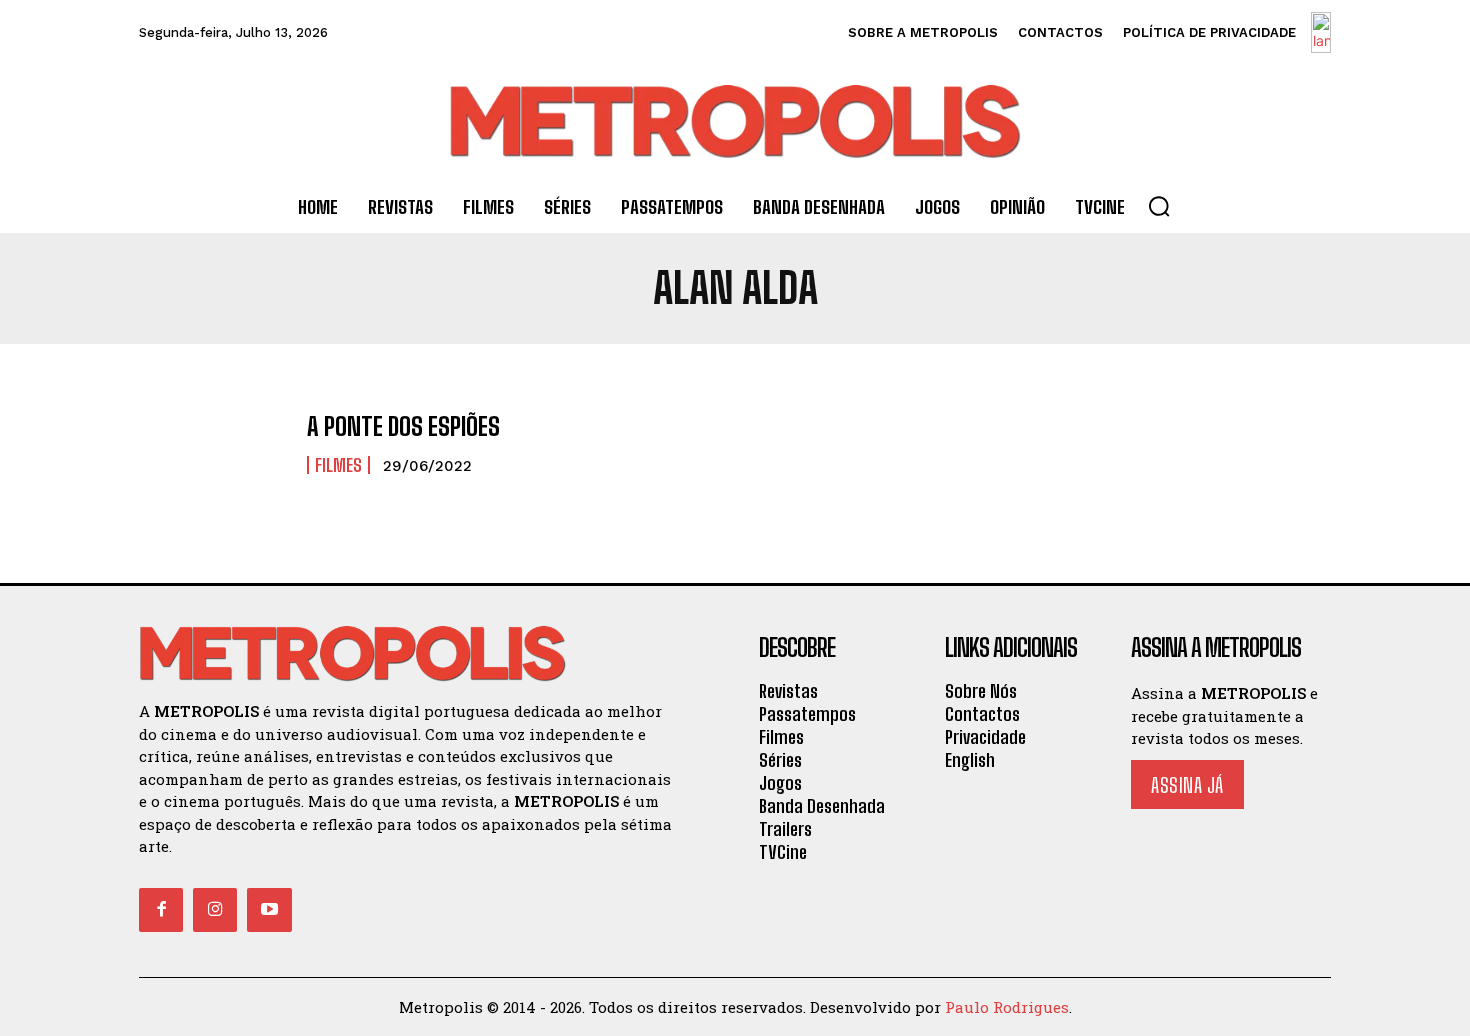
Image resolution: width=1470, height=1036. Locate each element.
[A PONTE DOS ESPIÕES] (213, 444)
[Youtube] (269, 910)
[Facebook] (161, 910)
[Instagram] (215, 910)
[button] (1159, 206)
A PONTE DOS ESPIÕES (403, 426)
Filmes (338, 465)
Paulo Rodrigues (1007, 1007)
